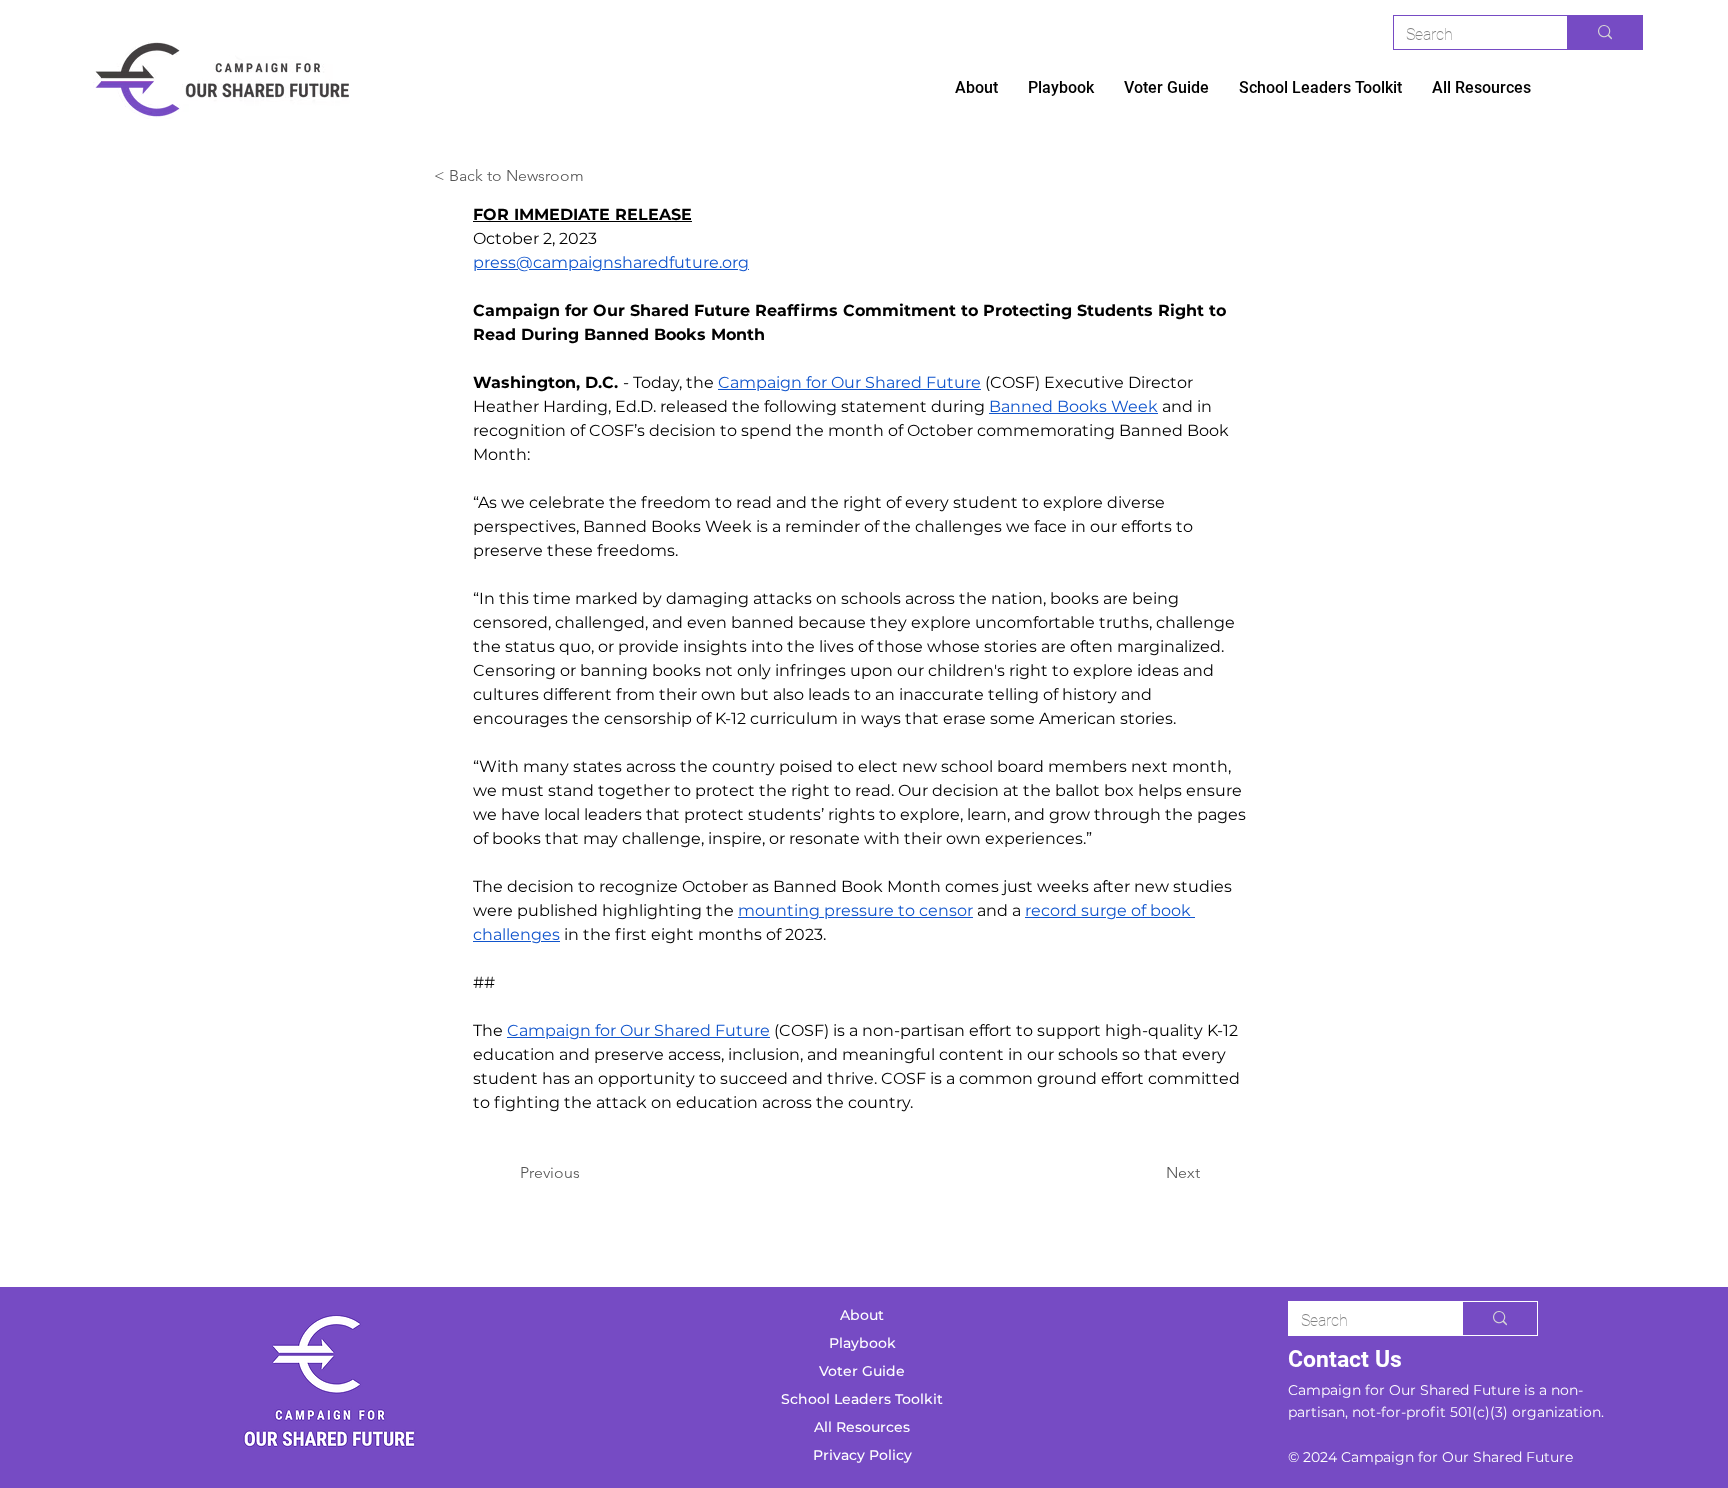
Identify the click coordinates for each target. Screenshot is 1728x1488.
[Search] (1604, 32)
